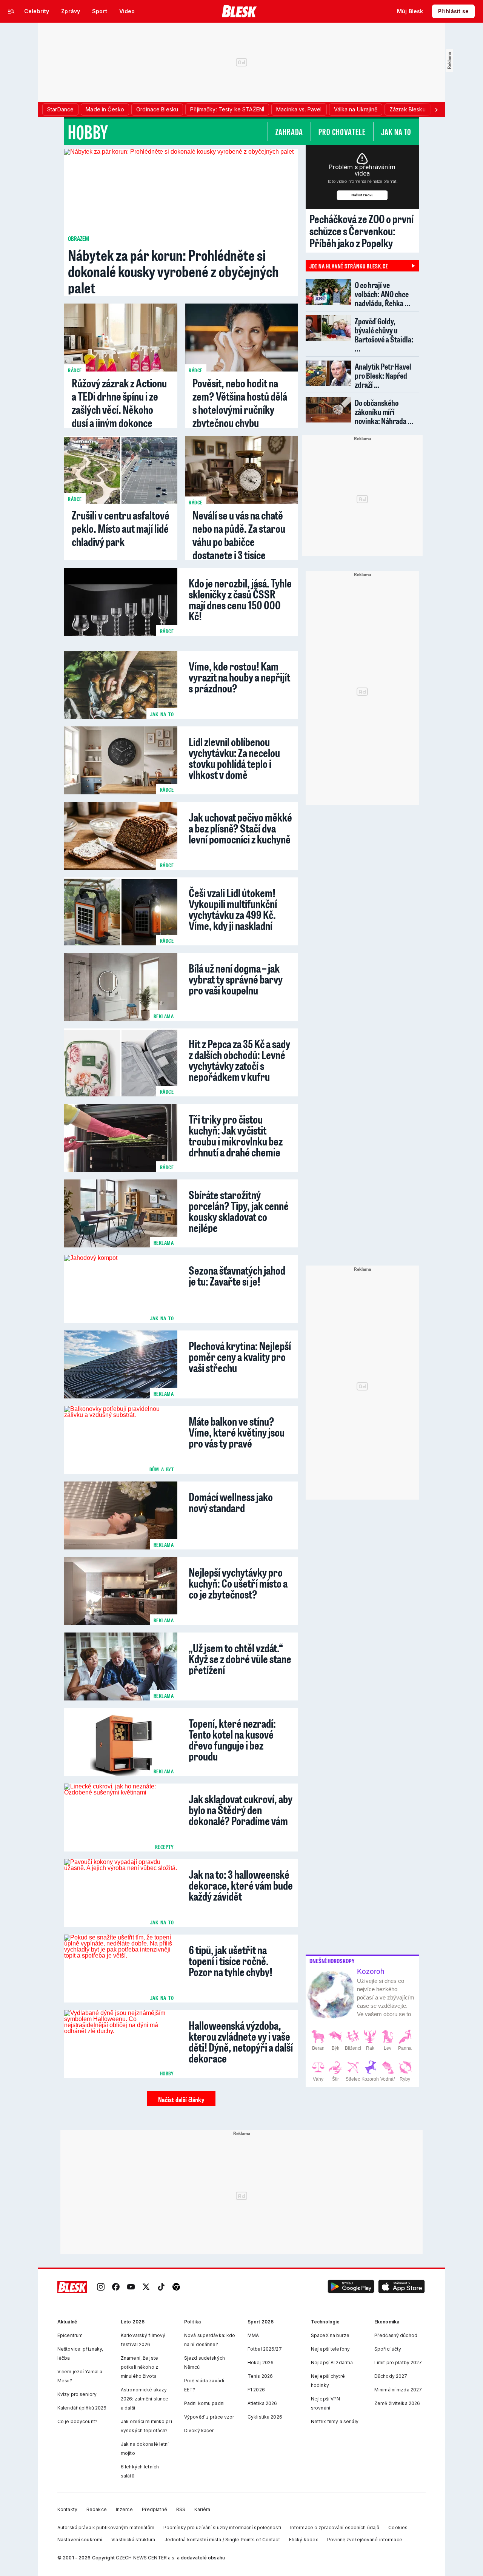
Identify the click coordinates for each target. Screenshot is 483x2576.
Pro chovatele (342, 132)
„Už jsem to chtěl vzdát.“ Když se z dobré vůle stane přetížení (240, 1658)
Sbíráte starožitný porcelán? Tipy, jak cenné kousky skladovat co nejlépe (239, 1210)
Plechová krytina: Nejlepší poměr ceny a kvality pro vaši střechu (240, 1356)
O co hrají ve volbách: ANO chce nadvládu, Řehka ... (382, 294)
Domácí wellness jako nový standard (231, 1501)
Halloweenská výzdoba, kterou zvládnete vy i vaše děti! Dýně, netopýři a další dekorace (241, 2041)
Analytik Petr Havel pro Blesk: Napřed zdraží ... (383, 375)
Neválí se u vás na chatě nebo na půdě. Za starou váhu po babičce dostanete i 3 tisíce (239, 535)
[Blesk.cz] (239, 11)
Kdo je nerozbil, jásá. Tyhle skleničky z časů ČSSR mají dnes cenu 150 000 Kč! (240, 598)
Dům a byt (162, 1469)
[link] (101, 2287)
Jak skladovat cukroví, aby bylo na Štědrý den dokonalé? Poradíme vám (241, 1809)
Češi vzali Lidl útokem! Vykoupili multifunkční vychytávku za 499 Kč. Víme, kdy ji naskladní (233, 908)
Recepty (165, 1847)
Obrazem (78, 238)
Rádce (75, 370)
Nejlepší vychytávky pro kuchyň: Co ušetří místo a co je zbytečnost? (238, 1582)
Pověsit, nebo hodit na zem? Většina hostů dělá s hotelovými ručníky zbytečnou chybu (240, 403)
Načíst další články (181, 2100)
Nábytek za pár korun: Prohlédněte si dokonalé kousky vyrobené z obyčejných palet (173, 271)
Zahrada (289, 132)
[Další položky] (436, 109)
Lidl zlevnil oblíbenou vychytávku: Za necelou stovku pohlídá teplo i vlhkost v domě (234, 757)
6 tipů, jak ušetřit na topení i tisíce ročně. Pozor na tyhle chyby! (231, 1960)
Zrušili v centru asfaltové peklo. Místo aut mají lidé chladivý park (121, 528)
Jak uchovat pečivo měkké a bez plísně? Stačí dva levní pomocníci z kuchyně (240, 827)
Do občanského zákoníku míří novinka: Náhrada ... (384, 412)
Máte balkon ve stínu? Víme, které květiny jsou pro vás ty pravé (237, 1431)
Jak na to (396, 132)
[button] (351, 2287)
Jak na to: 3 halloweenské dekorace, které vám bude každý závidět (241, 1884)
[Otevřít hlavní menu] (11, 11)
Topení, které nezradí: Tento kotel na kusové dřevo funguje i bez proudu (232, 1739)
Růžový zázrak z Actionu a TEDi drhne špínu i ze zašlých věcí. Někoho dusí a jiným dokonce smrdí (119, 409)
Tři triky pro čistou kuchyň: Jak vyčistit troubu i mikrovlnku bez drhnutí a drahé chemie (236, 1135)
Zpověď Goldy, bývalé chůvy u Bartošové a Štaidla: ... (384, 335)
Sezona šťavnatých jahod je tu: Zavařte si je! (237, 1275)
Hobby (88, 132)
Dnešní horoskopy (332, 1961)
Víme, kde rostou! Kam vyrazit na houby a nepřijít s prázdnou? (239, 676)
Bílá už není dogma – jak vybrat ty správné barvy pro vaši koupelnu (236, 978)
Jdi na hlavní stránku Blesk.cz (349, 266)
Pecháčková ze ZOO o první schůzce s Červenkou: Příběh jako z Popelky (361, 231)
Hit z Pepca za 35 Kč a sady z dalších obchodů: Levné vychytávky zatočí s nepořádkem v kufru (239, 1059)
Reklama (164, 1016)
